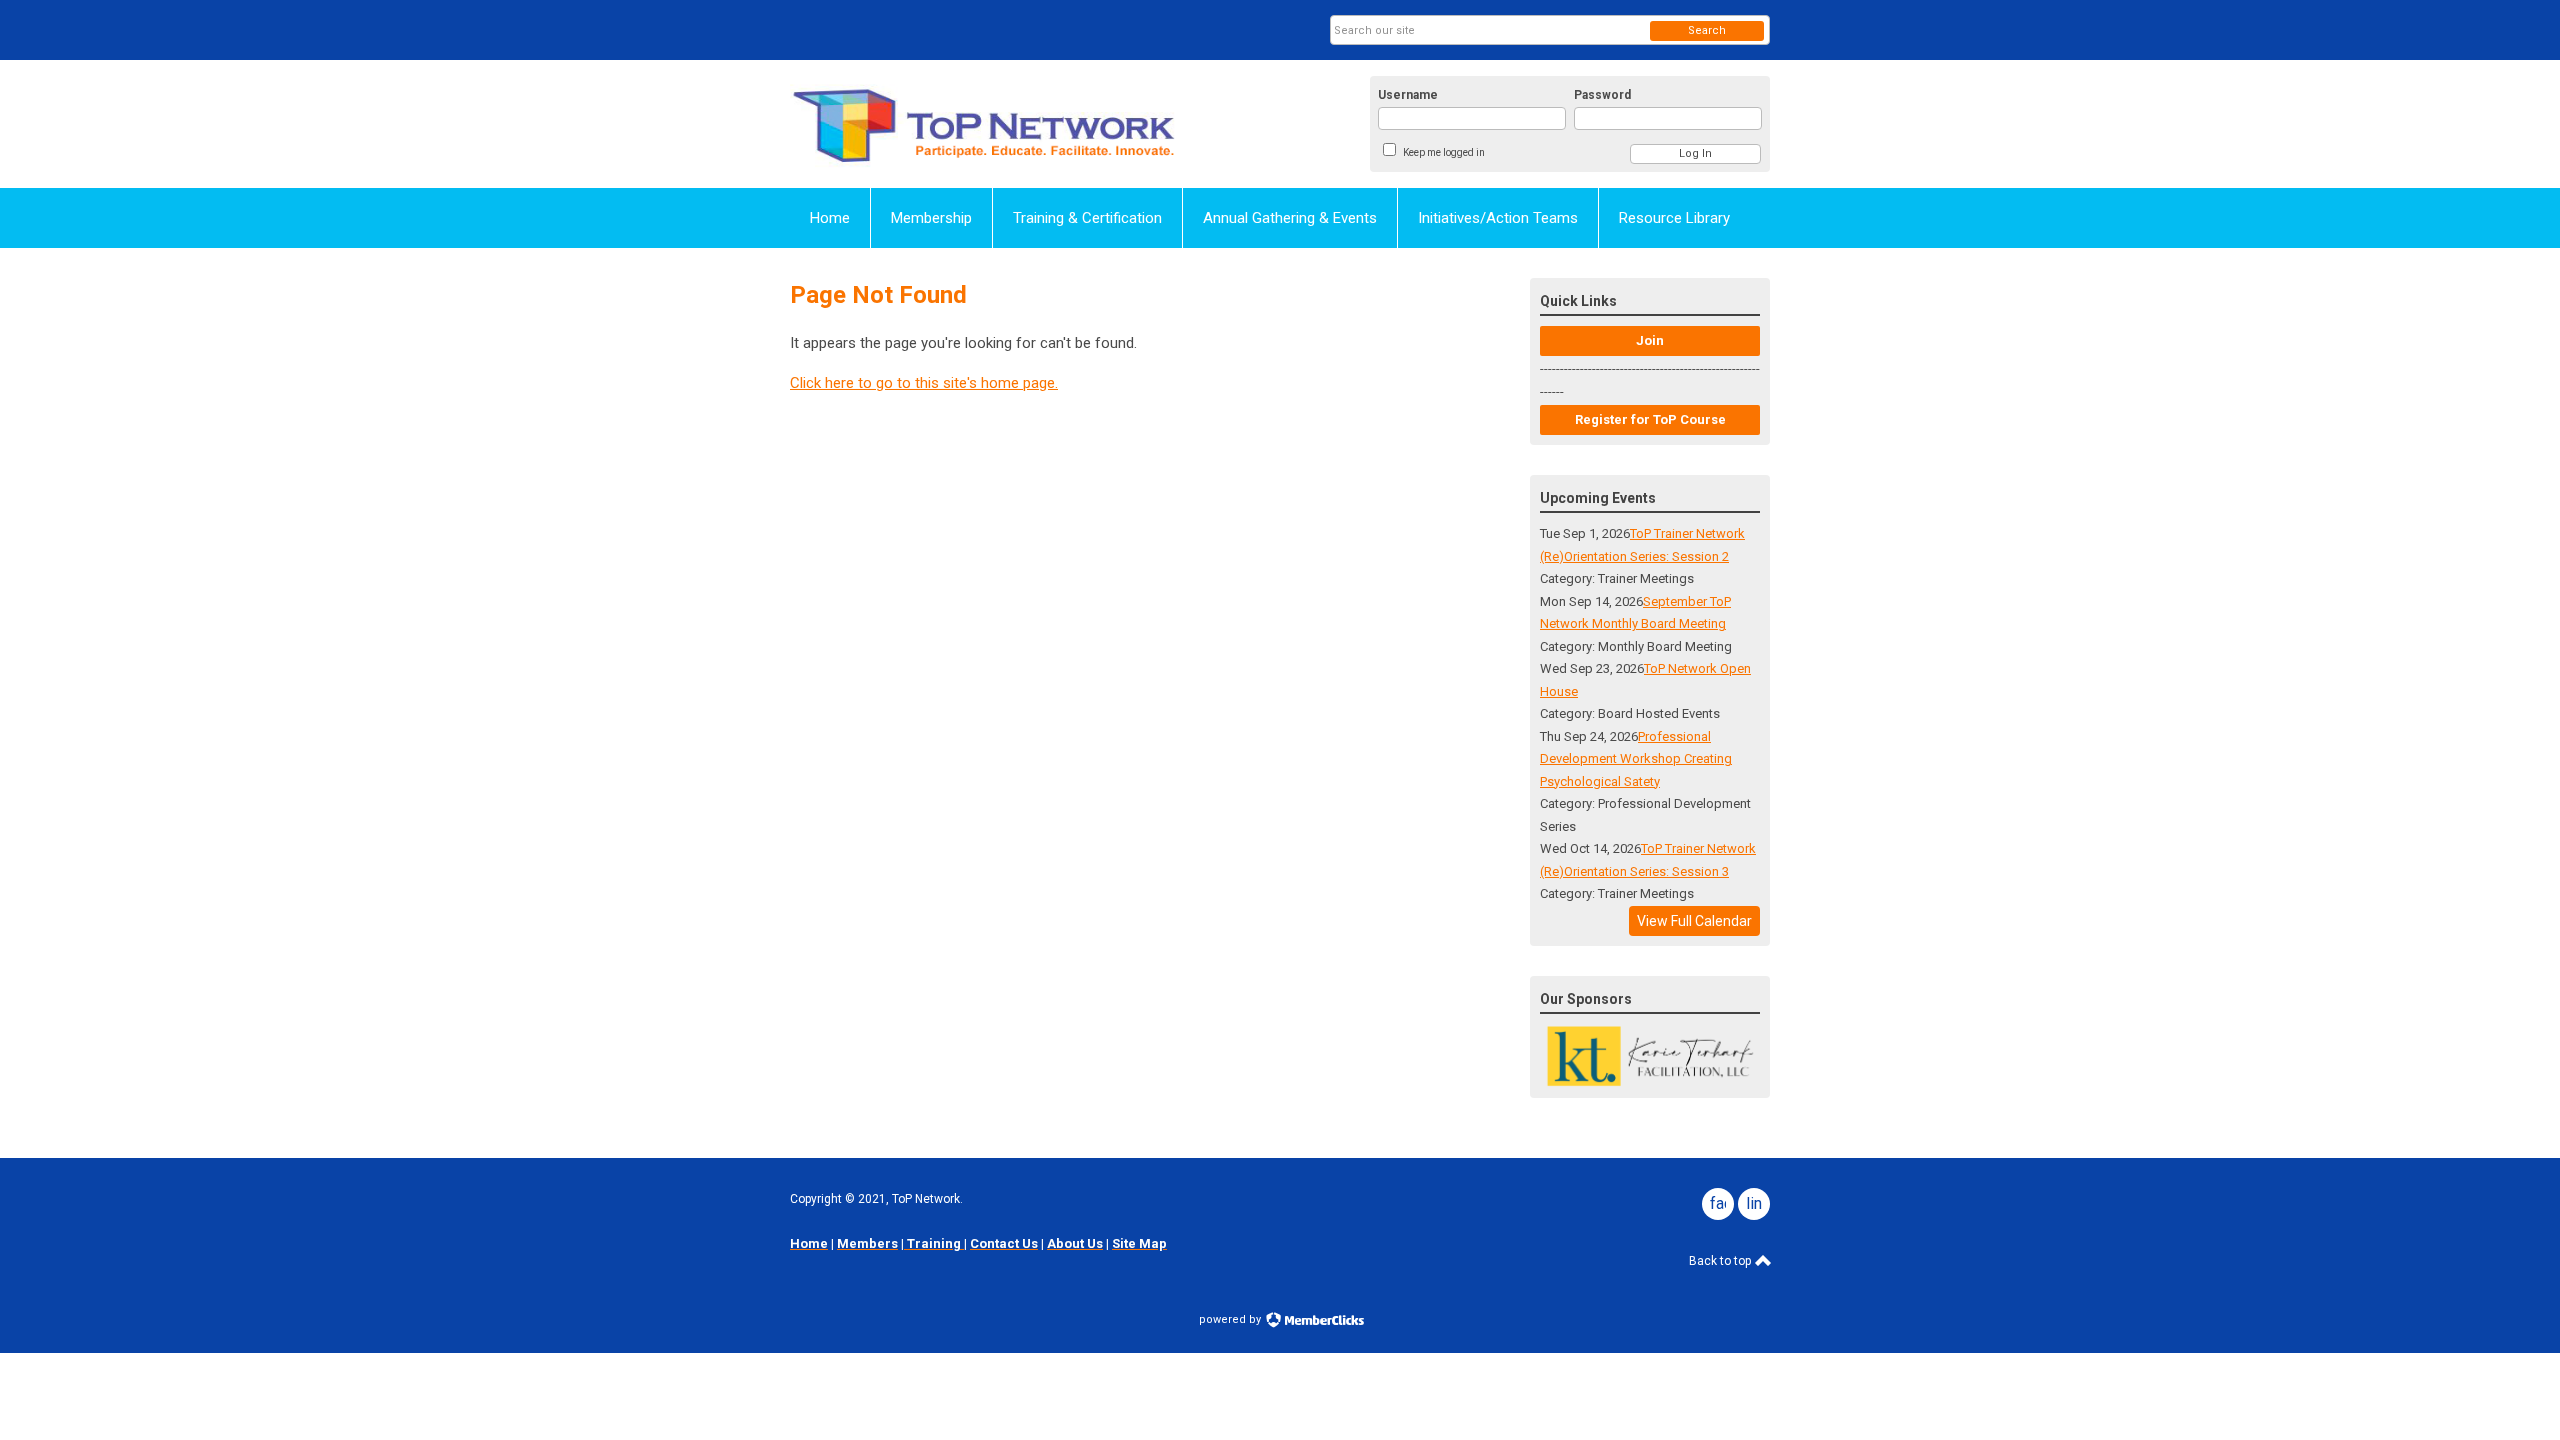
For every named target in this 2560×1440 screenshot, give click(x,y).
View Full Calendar (1694, 921)
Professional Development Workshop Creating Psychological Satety (1636, 759)
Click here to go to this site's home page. (924, 383)
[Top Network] (986, 124)
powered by (1231, 1319)
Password (1602, 95)
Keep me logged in (1444, 152)
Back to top (1721, 1261)
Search (1707, 30)
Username (1408, 95)
